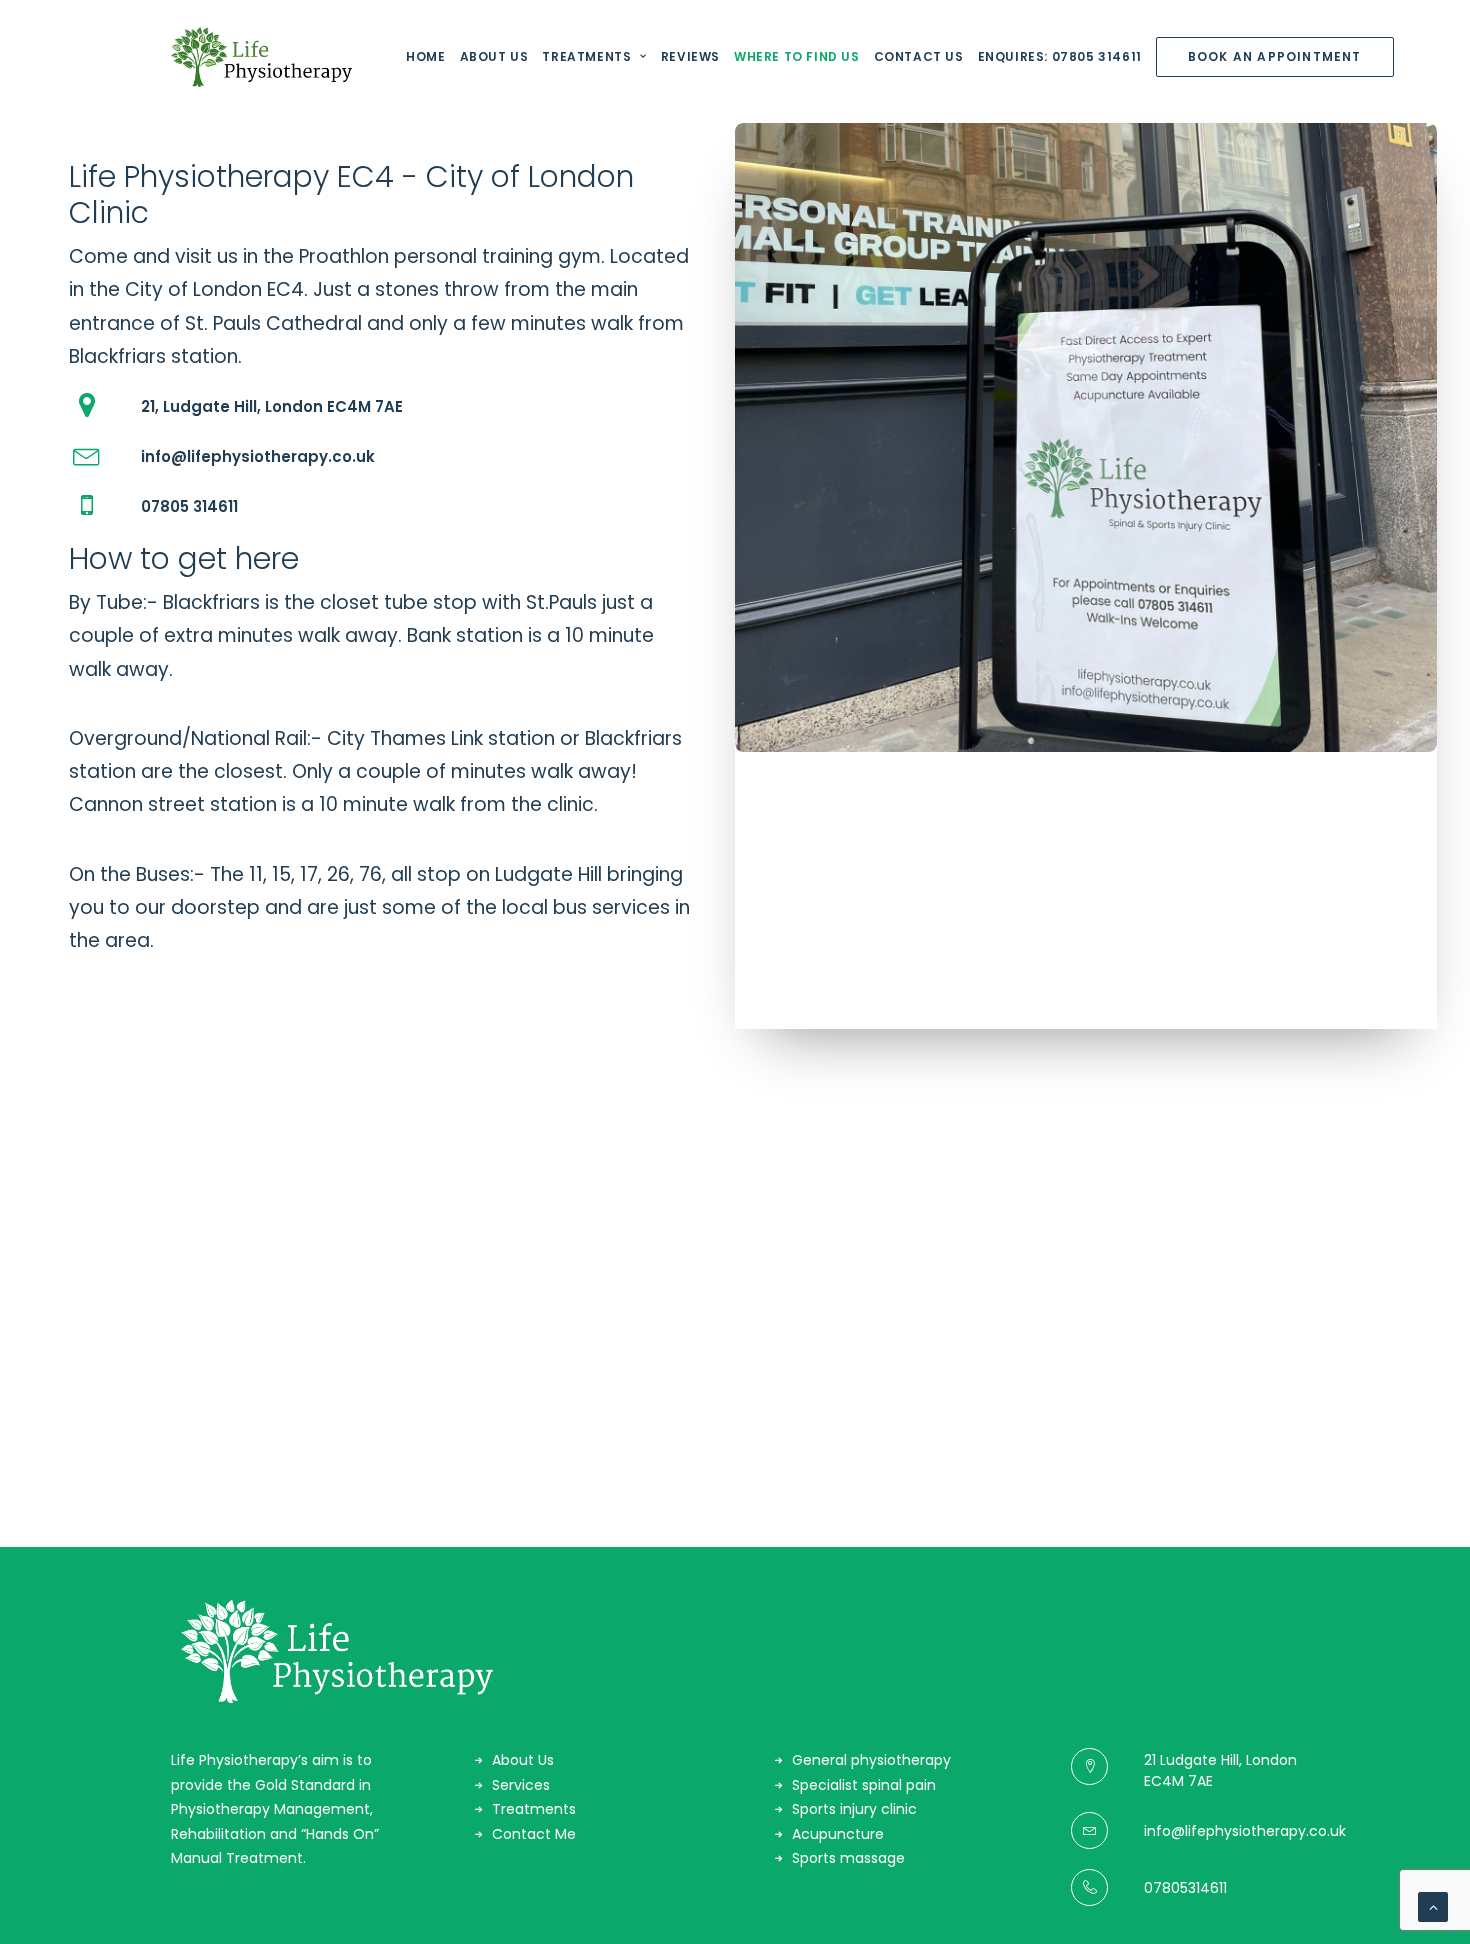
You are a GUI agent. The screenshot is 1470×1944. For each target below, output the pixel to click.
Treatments (586, 56)
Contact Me (534, 1834)
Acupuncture (838, 1834)
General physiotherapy (871, 1760)
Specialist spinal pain (864, 1785)
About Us (494, 56)
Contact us (919, 56)
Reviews (690, 56)
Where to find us (797, 56)
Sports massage (848, 1858)
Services (521, 1785)
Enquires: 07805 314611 (1060, 56)
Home (425, 56)
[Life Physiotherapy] (261, 57)
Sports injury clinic (854, 1809)
